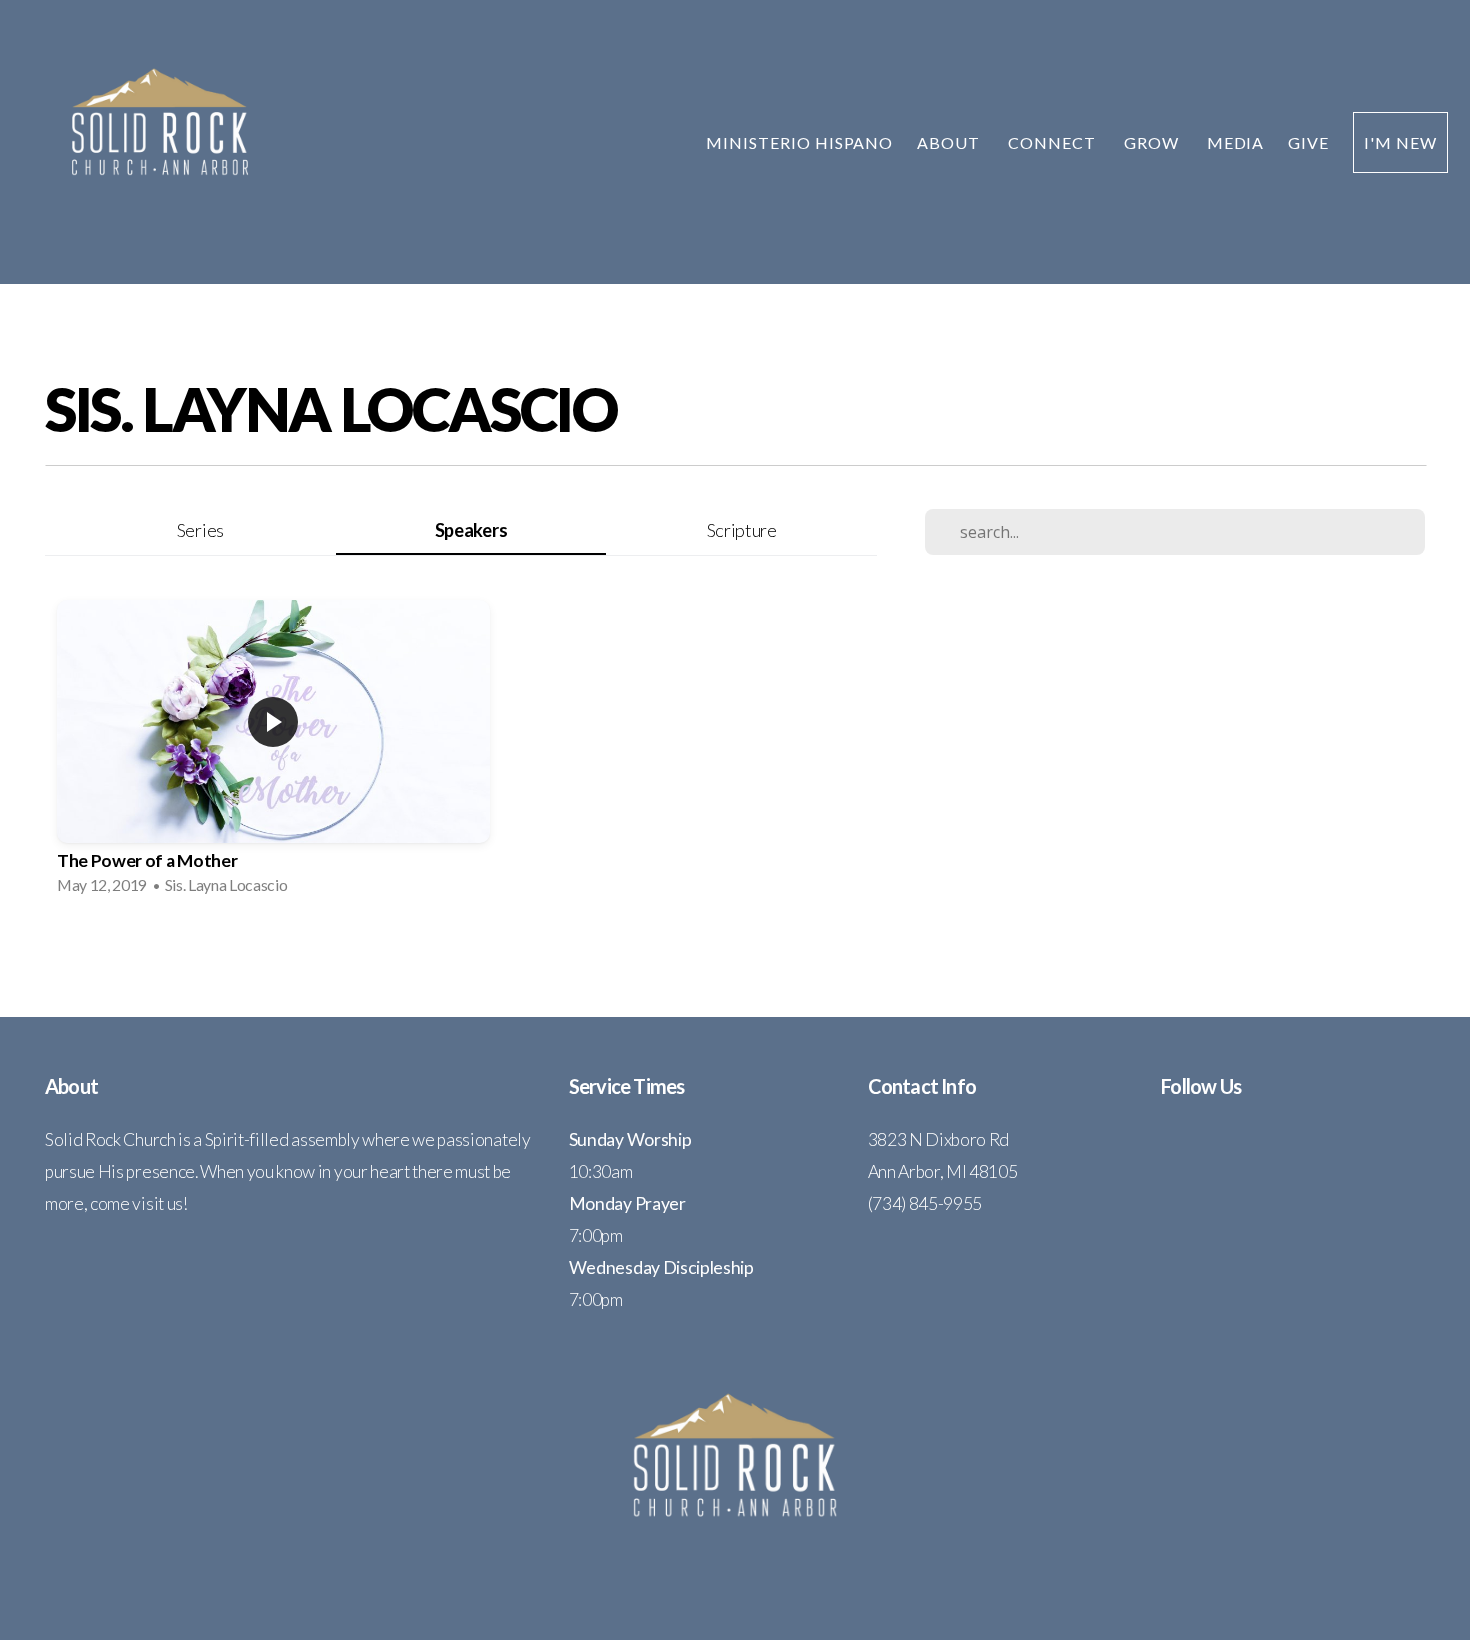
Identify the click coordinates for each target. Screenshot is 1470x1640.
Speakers (471, 530)
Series (200, 530)
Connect (1054, 142)
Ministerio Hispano (799, 142)
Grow (1153, 142)
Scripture (742, 530)
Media (1236, 142)
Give (1308, 142)
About (950, 142)
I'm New (1400, 142)
